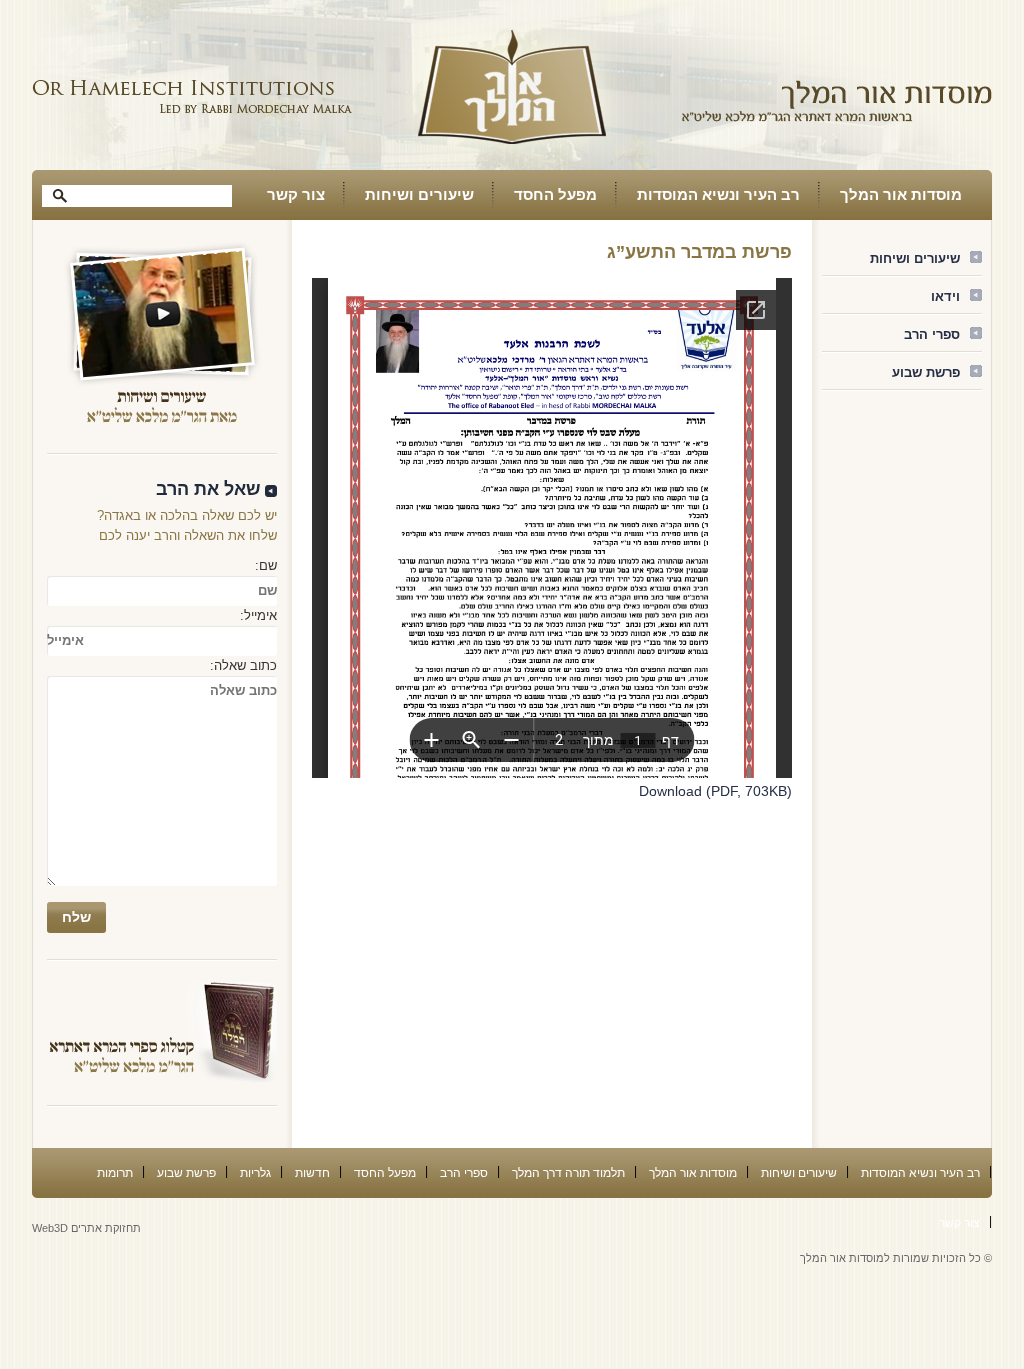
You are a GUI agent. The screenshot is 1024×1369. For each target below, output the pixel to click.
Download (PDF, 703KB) (715, 791)
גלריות (255, 1173)
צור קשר (296, 194)
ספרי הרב (932, 334)
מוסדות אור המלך (901, 194)
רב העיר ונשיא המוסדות (718, 194)
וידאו (945, 296)
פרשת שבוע (926, 372)
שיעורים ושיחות (419, 194)
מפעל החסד (555, 194)
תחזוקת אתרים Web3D (86, 1228)
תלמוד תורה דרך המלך (568, 1173)
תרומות (115, 1173)
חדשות (312, 1173)
